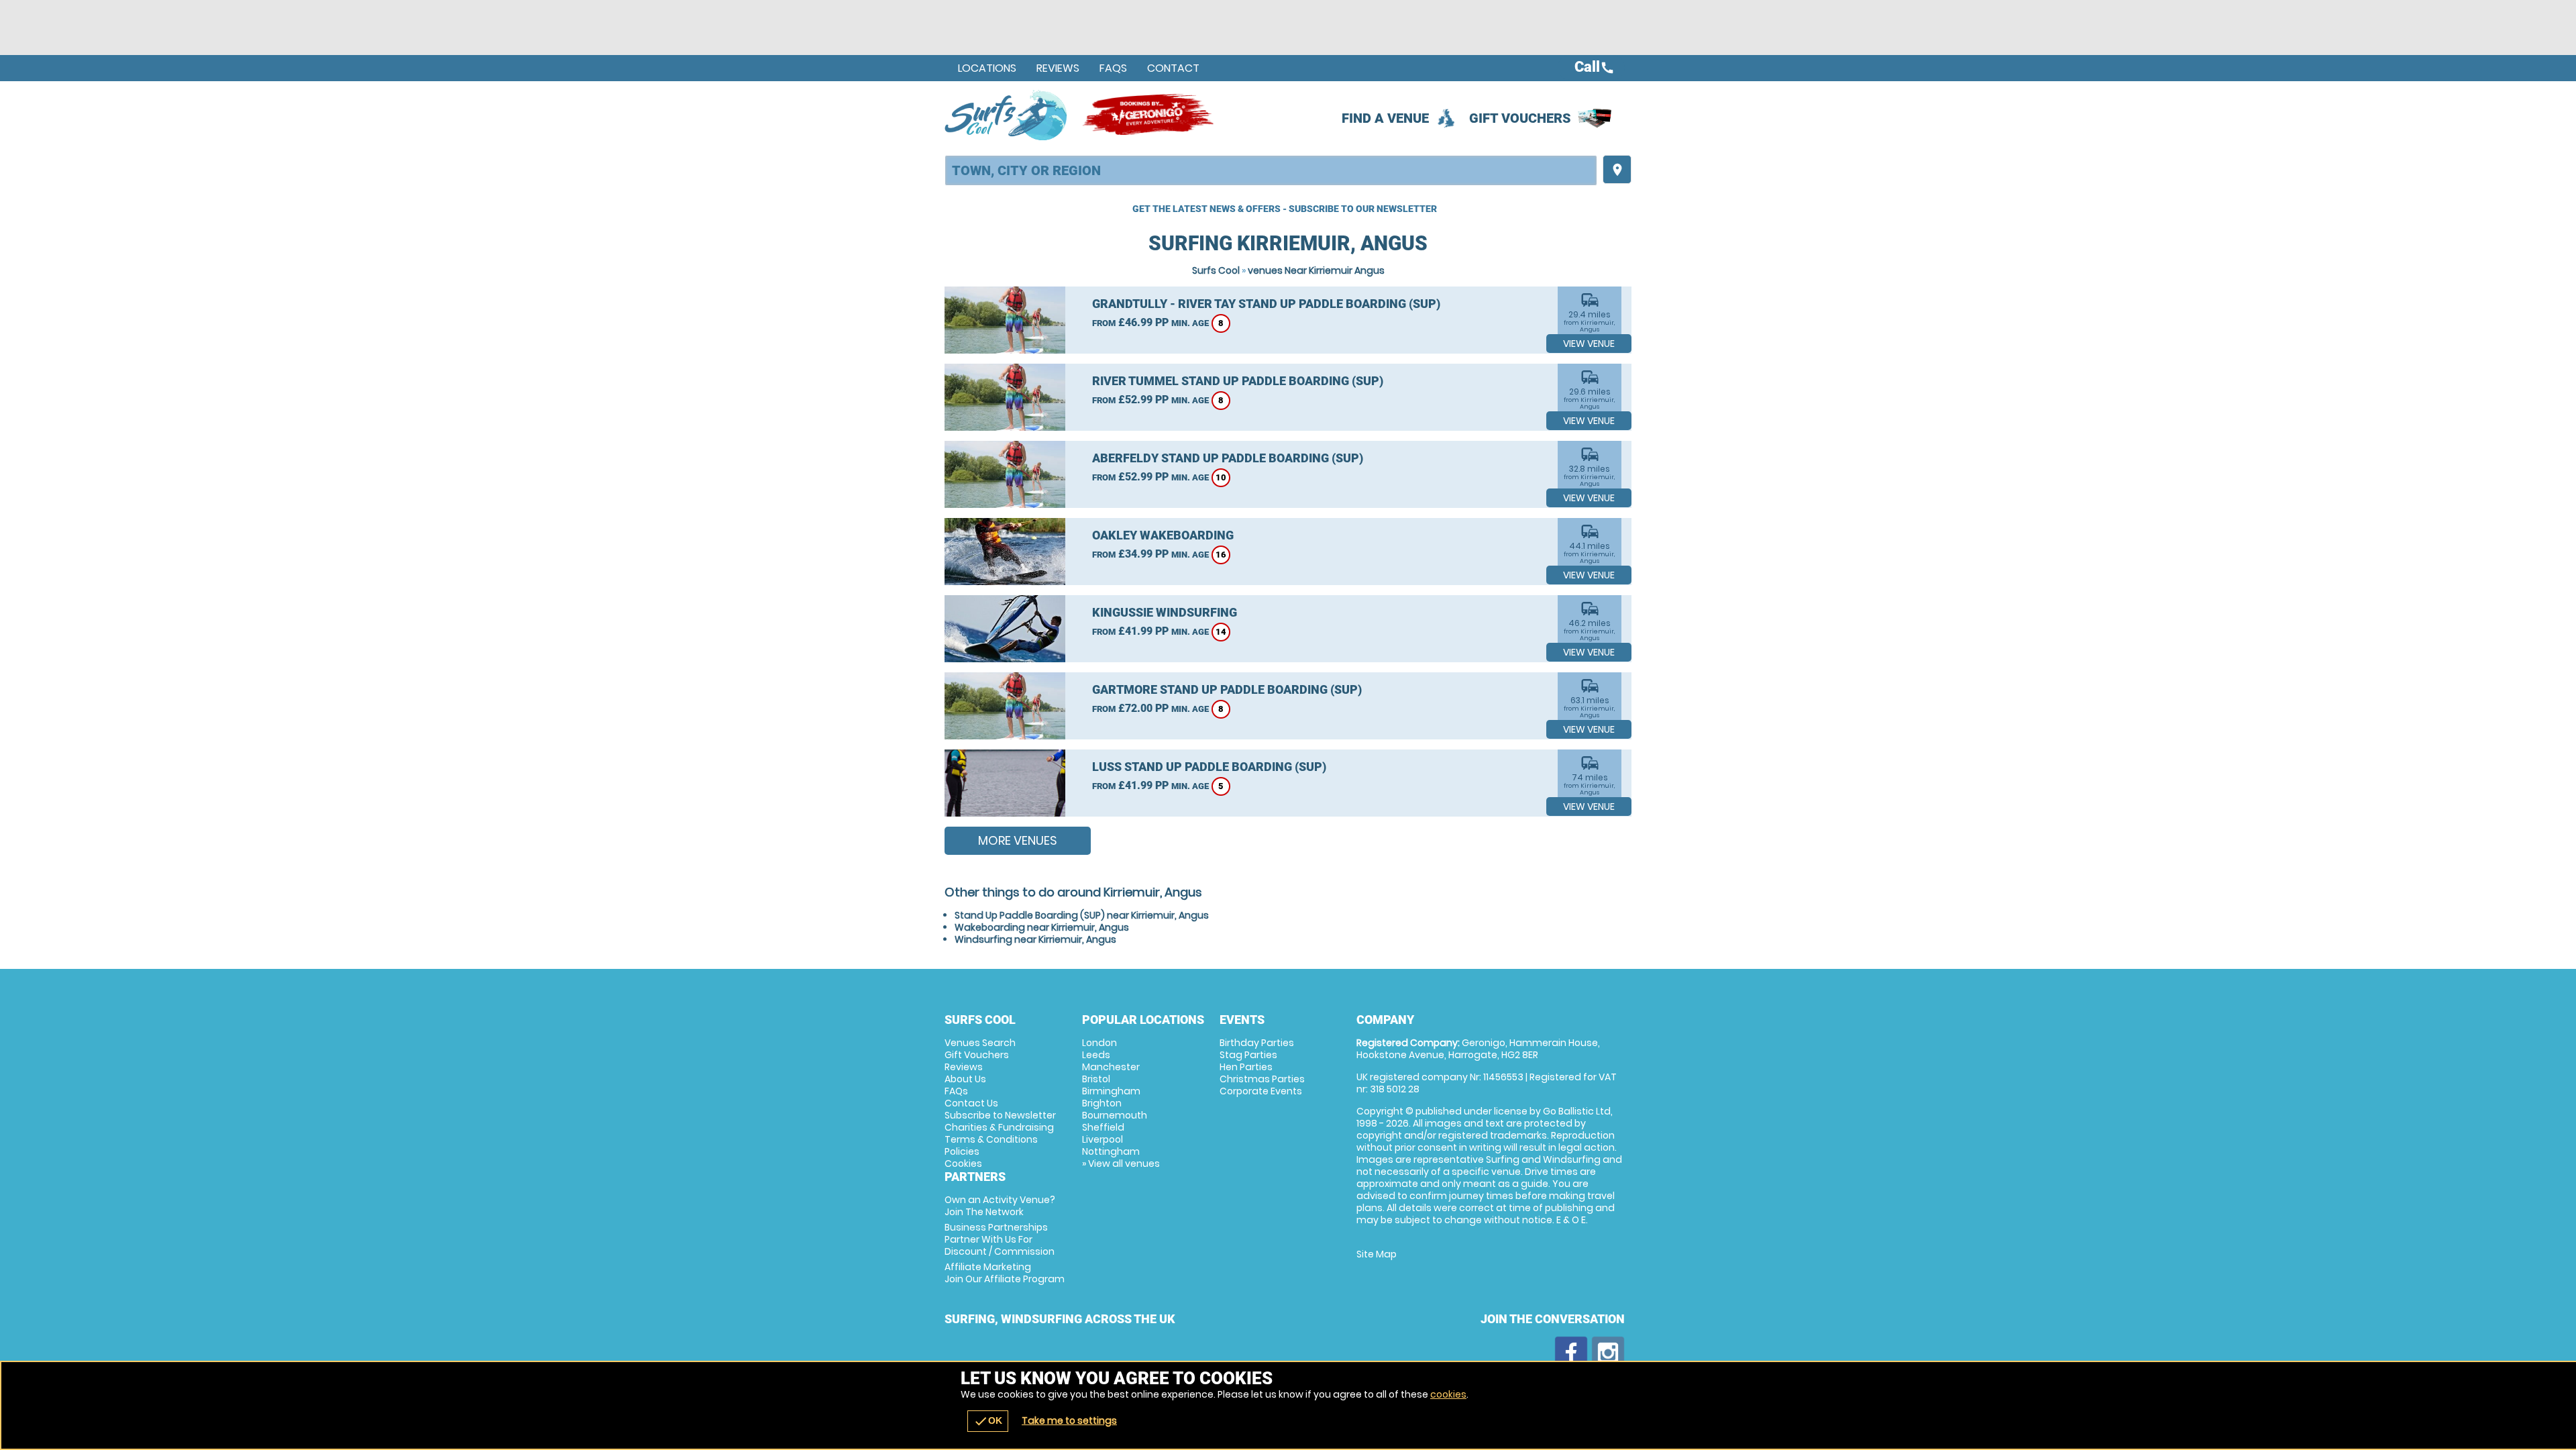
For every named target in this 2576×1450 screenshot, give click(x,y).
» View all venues (1121, 1163)
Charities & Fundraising (999, 1127)
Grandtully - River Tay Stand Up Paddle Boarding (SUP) (1266, 304)
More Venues (1018, 840)
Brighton (1102, 1103)
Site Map (1377, 1254)
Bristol (1096, 1079)
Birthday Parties (1257, 1043)
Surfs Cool (1216, 270)
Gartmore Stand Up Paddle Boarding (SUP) (1227, 689)
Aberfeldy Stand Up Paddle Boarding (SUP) (1228, 458)
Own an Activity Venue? (1000, 1206)
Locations (987, 68)
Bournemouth (1115, 1115)
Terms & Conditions (991, 1139)
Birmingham (1111, 1091)
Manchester (1111, 1067)
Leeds (1096, 1055)
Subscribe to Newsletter (1000, 1115)
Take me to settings (1069, 1420)
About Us (965, 1079)
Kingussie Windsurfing (1165, 612)
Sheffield (1103, 1127)
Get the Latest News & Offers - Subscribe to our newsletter (1285, 209)
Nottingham (1111, 1151)
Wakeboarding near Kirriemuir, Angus (1042, 927)
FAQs (1113, 68)
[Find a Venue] (1271, 170)
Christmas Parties (1262, 1079)
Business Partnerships (1000, 1239)
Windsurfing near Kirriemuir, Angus (1035, 939)
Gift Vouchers (1520, 118)
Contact (1173, 68)
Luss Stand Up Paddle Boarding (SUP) (1209, 767)
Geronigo (1149, 115)
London (1099, 1043)
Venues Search (980, 1043)
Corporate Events (1261, 1091)
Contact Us (971, 1103)
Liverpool (1103, 1139)
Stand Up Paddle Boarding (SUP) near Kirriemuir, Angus (1082, 915)
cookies (1448, 1394)
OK (988, 1421)
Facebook (1571, 1353)
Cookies (963, 1163)
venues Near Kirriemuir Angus (1316, 270)
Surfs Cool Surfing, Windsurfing (1007, 115)
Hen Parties (1246, 1067)
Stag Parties (1248, 1055)
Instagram (1608, 1353)
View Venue (1589, 344)
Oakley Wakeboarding (1163, 535)
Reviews (1058, 68)
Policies (962, 1151)
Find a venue (1385, 118)
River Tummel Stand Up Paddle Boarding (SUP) (1238, 381)
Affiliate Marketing (1005, 1273)
